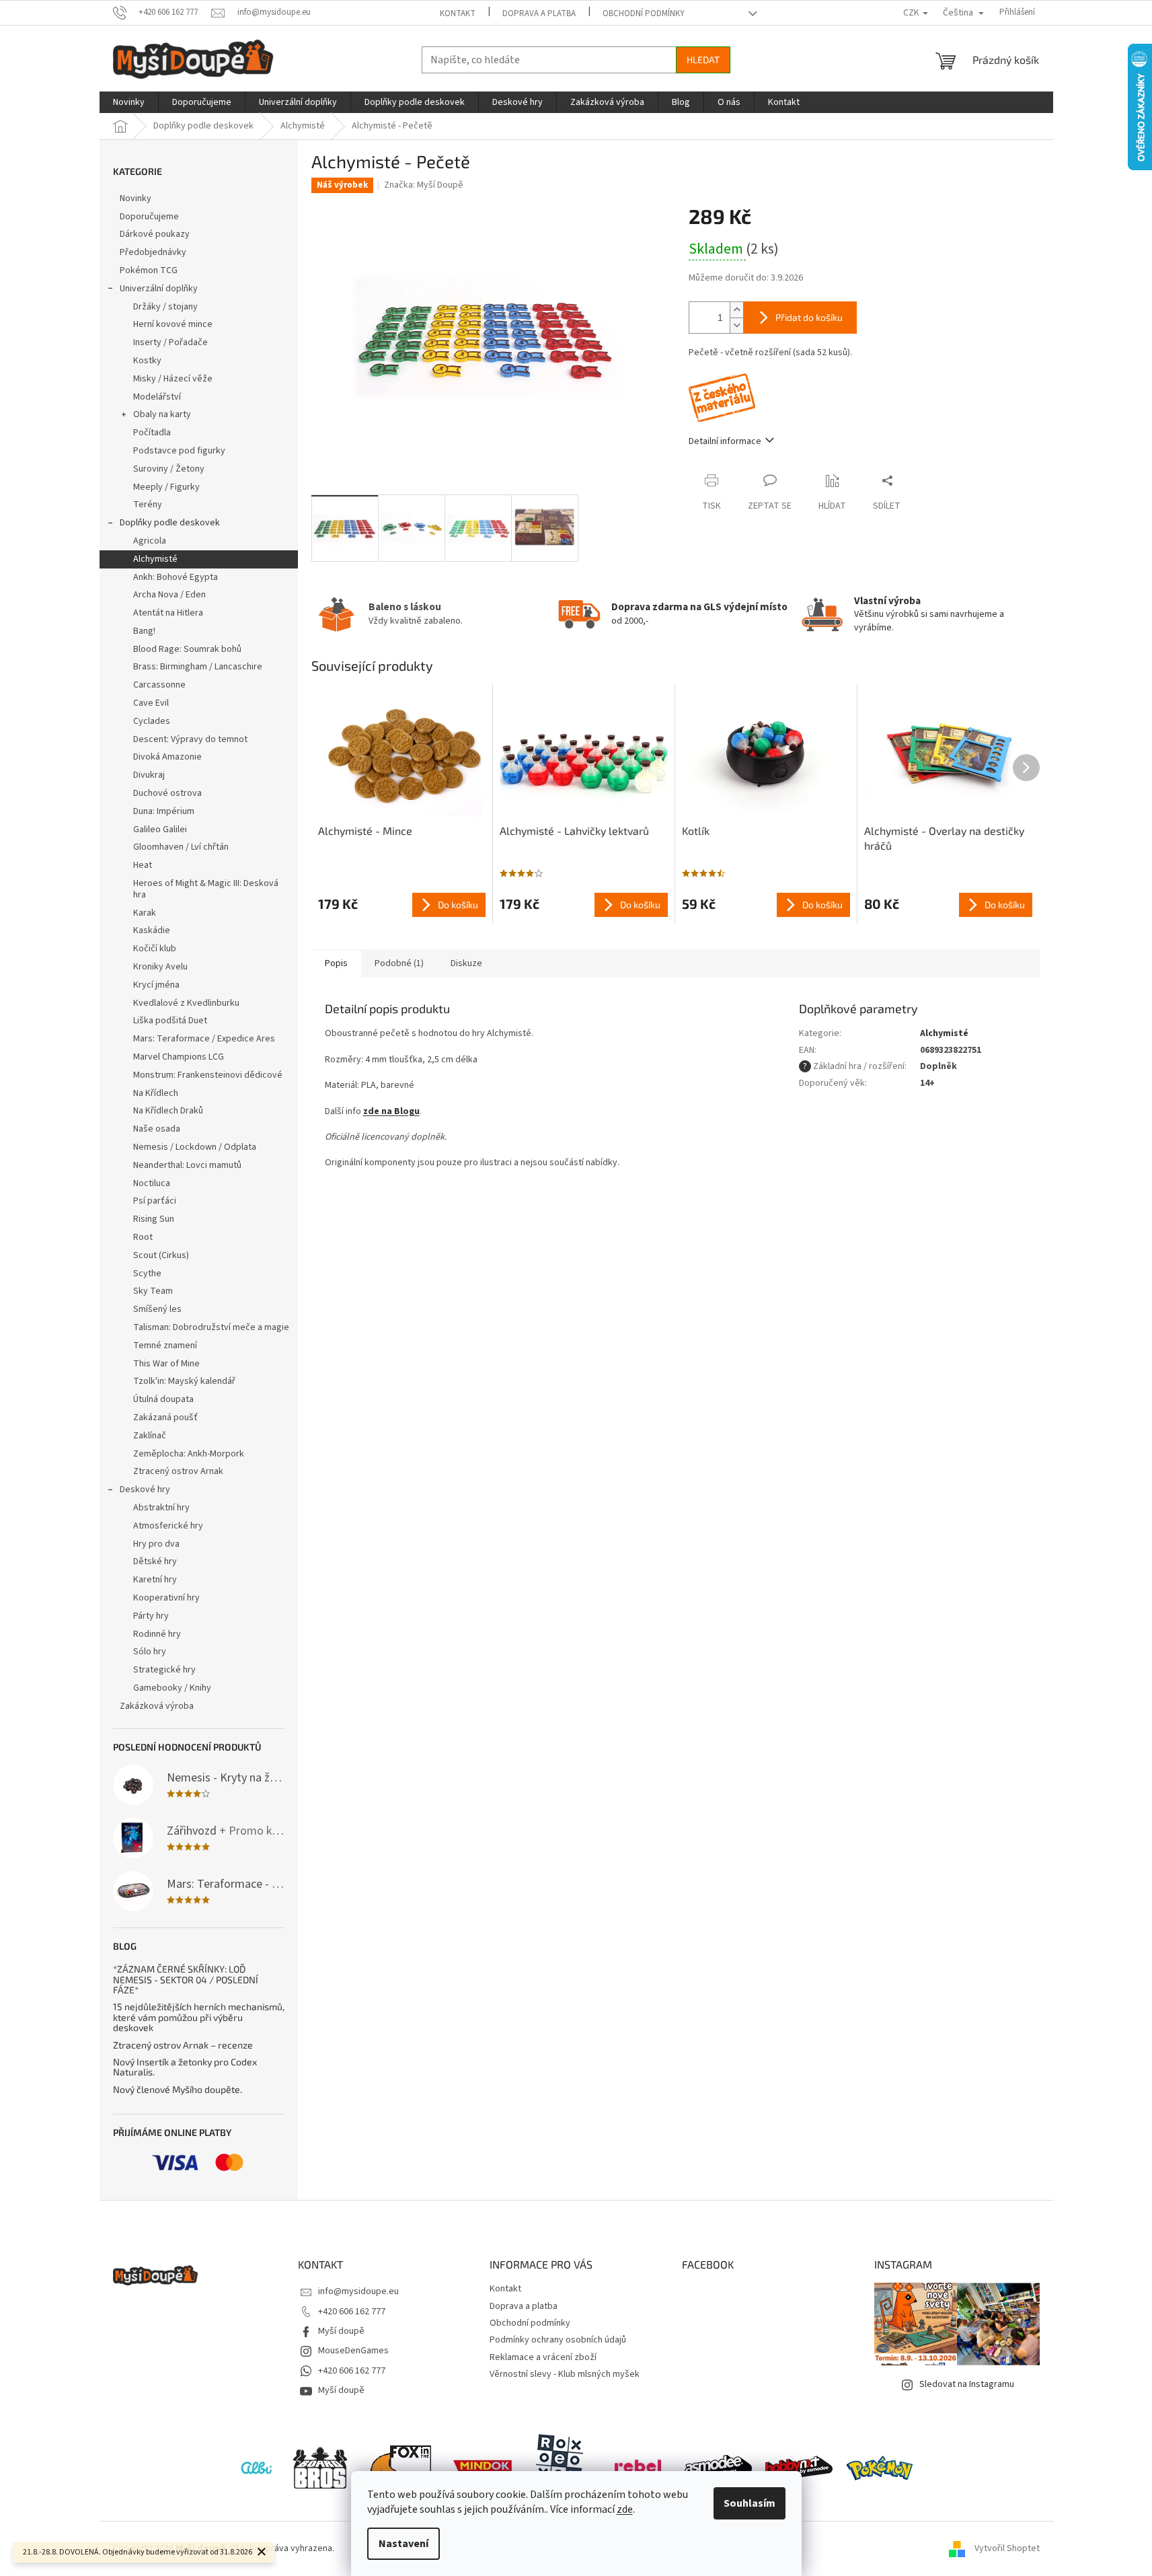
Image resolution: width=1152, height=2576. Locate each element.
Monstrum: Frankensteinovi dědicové (208, 1075)
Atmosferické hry (168, 1526)
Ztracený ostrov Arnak (178, 1471)
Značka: (424, 185)
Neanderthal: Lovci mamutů (187, 1165)
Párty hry (151, 1616)
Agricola (150, 541)
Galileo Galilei (160, 830)
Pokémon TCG (149, 270)
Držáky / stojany (165, 307)
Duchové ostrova (167, 793)
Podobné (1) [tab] (399, 963)
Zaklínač (150, 1436)
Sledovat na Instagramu (967, 2384)
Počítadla (152, 433)
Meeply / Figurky (166, 487)
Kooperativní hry (166, 1598)
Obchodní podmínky (644, 13)
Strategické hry (164, 1670)
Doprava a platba (539, 13)
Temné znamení (165, 1346)
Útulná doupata (163, 1399)
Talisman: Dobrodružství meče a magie (211, 1327)
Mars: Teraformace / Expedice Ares (204, 1039)
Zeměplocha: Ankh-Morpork (189, 1454)
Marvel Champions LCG (179, 1057)
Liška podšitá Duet (170, 1021)
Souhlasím (750, 2503)
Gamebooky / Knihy (172, 1688)
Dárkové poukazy (155, 234)
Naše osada (157, 1129)
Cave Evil (151, 703)
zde (625, 2509)
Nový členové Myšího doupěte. (178, 2089)
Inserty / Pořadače (170, 342)
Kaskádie (152, 930)
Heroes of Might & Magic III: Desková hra (206, 889)
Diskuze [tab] (466, 963)
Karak (145, 913)
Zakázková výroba (157, 1706)
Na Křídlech (156, 1093)
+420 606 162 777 (352, 2312)
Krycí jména (156, 985)
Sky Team (153, 1291)
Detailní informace (725, 441)
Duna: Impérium (164, 811)
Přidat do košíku (809, 317)
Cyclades (152, 721)
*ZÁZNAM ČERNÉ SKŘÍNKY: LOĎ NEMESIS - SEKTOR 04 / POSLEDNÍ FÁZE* (186, 1979)
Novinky (136, 198)
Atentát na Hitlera (168, 613)
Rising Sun (154, 1219)
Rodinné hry (157, 1634)
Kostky (147, 361)
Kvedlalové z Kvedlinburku (186, 1003)
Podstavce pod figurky (179, 451)
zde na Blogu (391, 1111)
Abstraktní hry (161, 1508)
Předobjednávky (153, 252)
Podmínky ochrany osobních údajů (558, 2340)
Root (143, 1237)
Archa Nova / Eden (169, 595)
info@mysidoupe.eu (358, 2291)
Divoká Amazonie (167, 757)
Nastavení (404, 2544)
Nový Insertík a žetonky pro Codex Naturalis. (185, 2067)
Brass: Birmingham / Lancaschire (198, 667)
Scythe (147, 1274)
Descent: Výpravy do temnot (190, 739)
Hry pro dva (156, 1544)
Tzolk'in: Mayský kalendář (184, 1381)
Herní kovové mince (173, 324)
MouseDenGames (353, 2351)
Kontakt (458, 13)
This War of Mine (166, 1364)
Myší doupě (341, 2331)
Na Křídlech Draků (168, 1111)
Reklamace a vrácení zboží (543, 2357)
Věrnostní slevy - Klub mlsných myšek (565, 2374)
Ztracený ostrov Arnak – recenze (183, 2045)
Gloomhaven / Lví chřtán (181, 847)
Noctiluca (152, 1183)
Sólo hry (150, 1652)
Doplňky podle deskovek (170, 523)
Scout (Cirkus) (161, 1255)
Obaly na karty (162, 414)
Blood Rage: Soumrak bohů (187, 649)
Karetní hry (155, 1580)
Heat (143, 865)
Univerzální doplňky (159, 289)
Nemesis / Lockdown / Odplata (195, 1147)
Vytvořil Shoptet (1007, 2548)
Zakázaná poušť (165, 1418)
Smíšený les (157, 1309)
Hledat (703, 60)
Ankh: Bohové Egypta (176, 577)
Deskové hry (145, 1489)
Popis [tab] (336, 963)
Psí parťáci (155, 1201)
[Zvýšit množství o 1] (736, 310)
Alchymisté (155, 559)
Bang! (144, 631)
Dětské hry (155, 1561)
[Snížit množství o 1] (736, 325)
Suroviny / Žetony (169, 469)
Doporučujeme (149, 217)
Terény (148, 505)
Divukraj (149, 775)
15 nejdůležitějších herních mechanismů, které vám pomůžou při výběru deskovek (199, 2017)
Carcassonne (159, 685)
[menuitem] (129, 102)
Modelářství (157, 397)
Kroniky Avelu (160, 967)
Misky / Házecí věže (173, 379)
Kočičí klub (155, 949)
